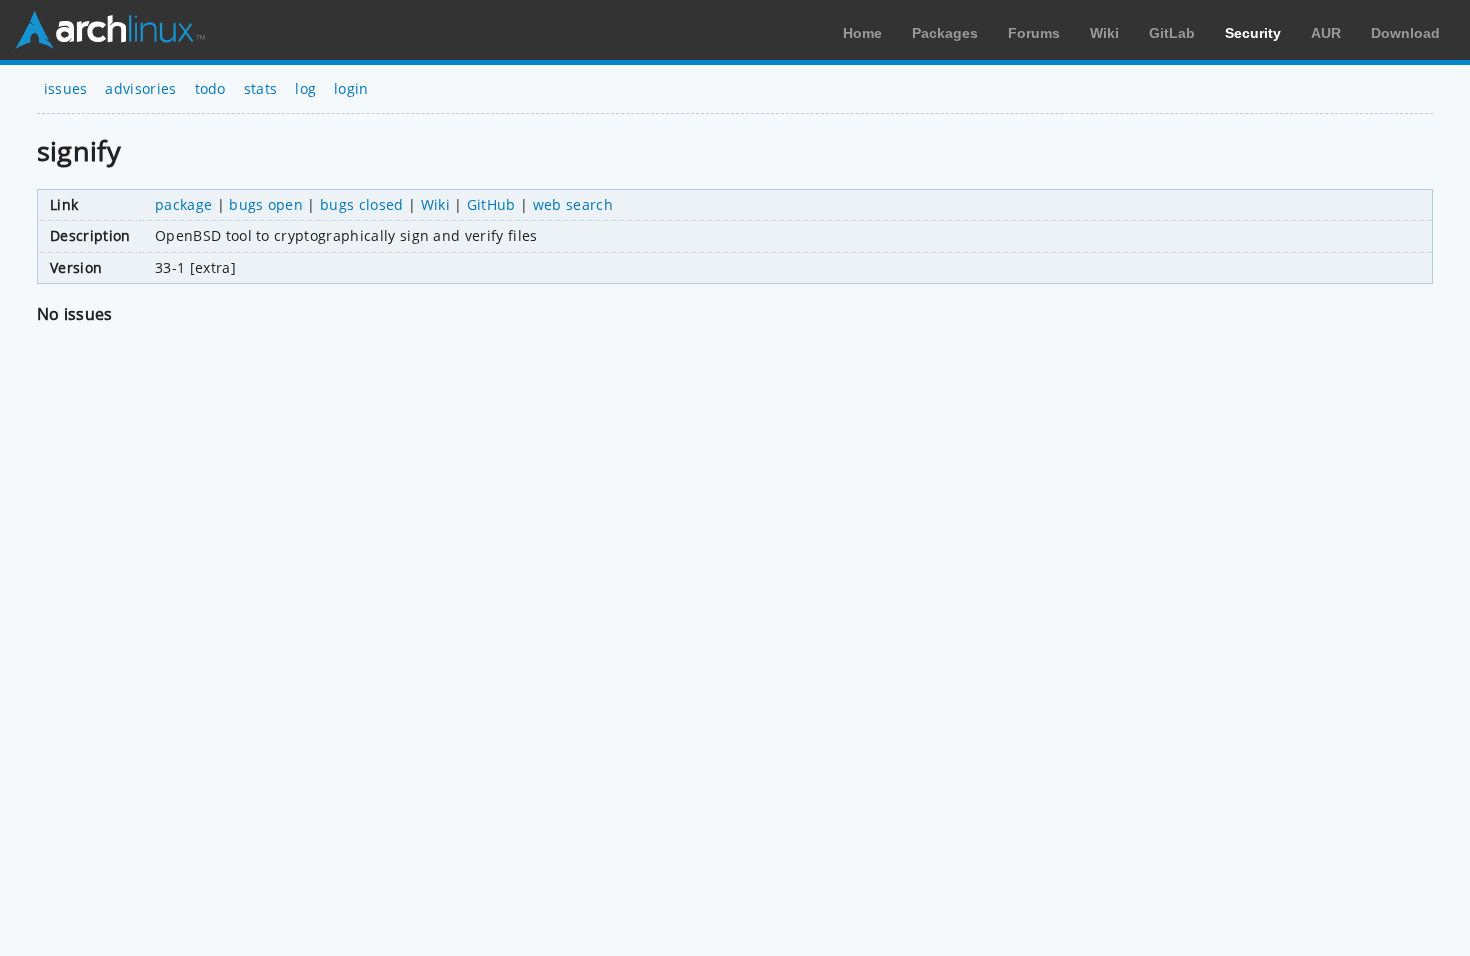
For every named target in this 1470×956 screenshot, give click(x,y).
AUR (1326, 33)
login (351, 88)
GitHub (491, 204)
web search (573, 204)
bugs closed (362, 204)
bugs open (266, 204)
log (305, 88)
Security (1253, 33)
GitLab (1172, 33)
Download (1405, 33)
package (183, 204)
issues (66, 88)
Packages (945, 33)
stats (261, 88)
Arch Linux (110, 30)
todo (210, 88)
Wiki (1104, 33)
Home (862, 33)
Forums (1034, 33)
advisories (140, 88)
